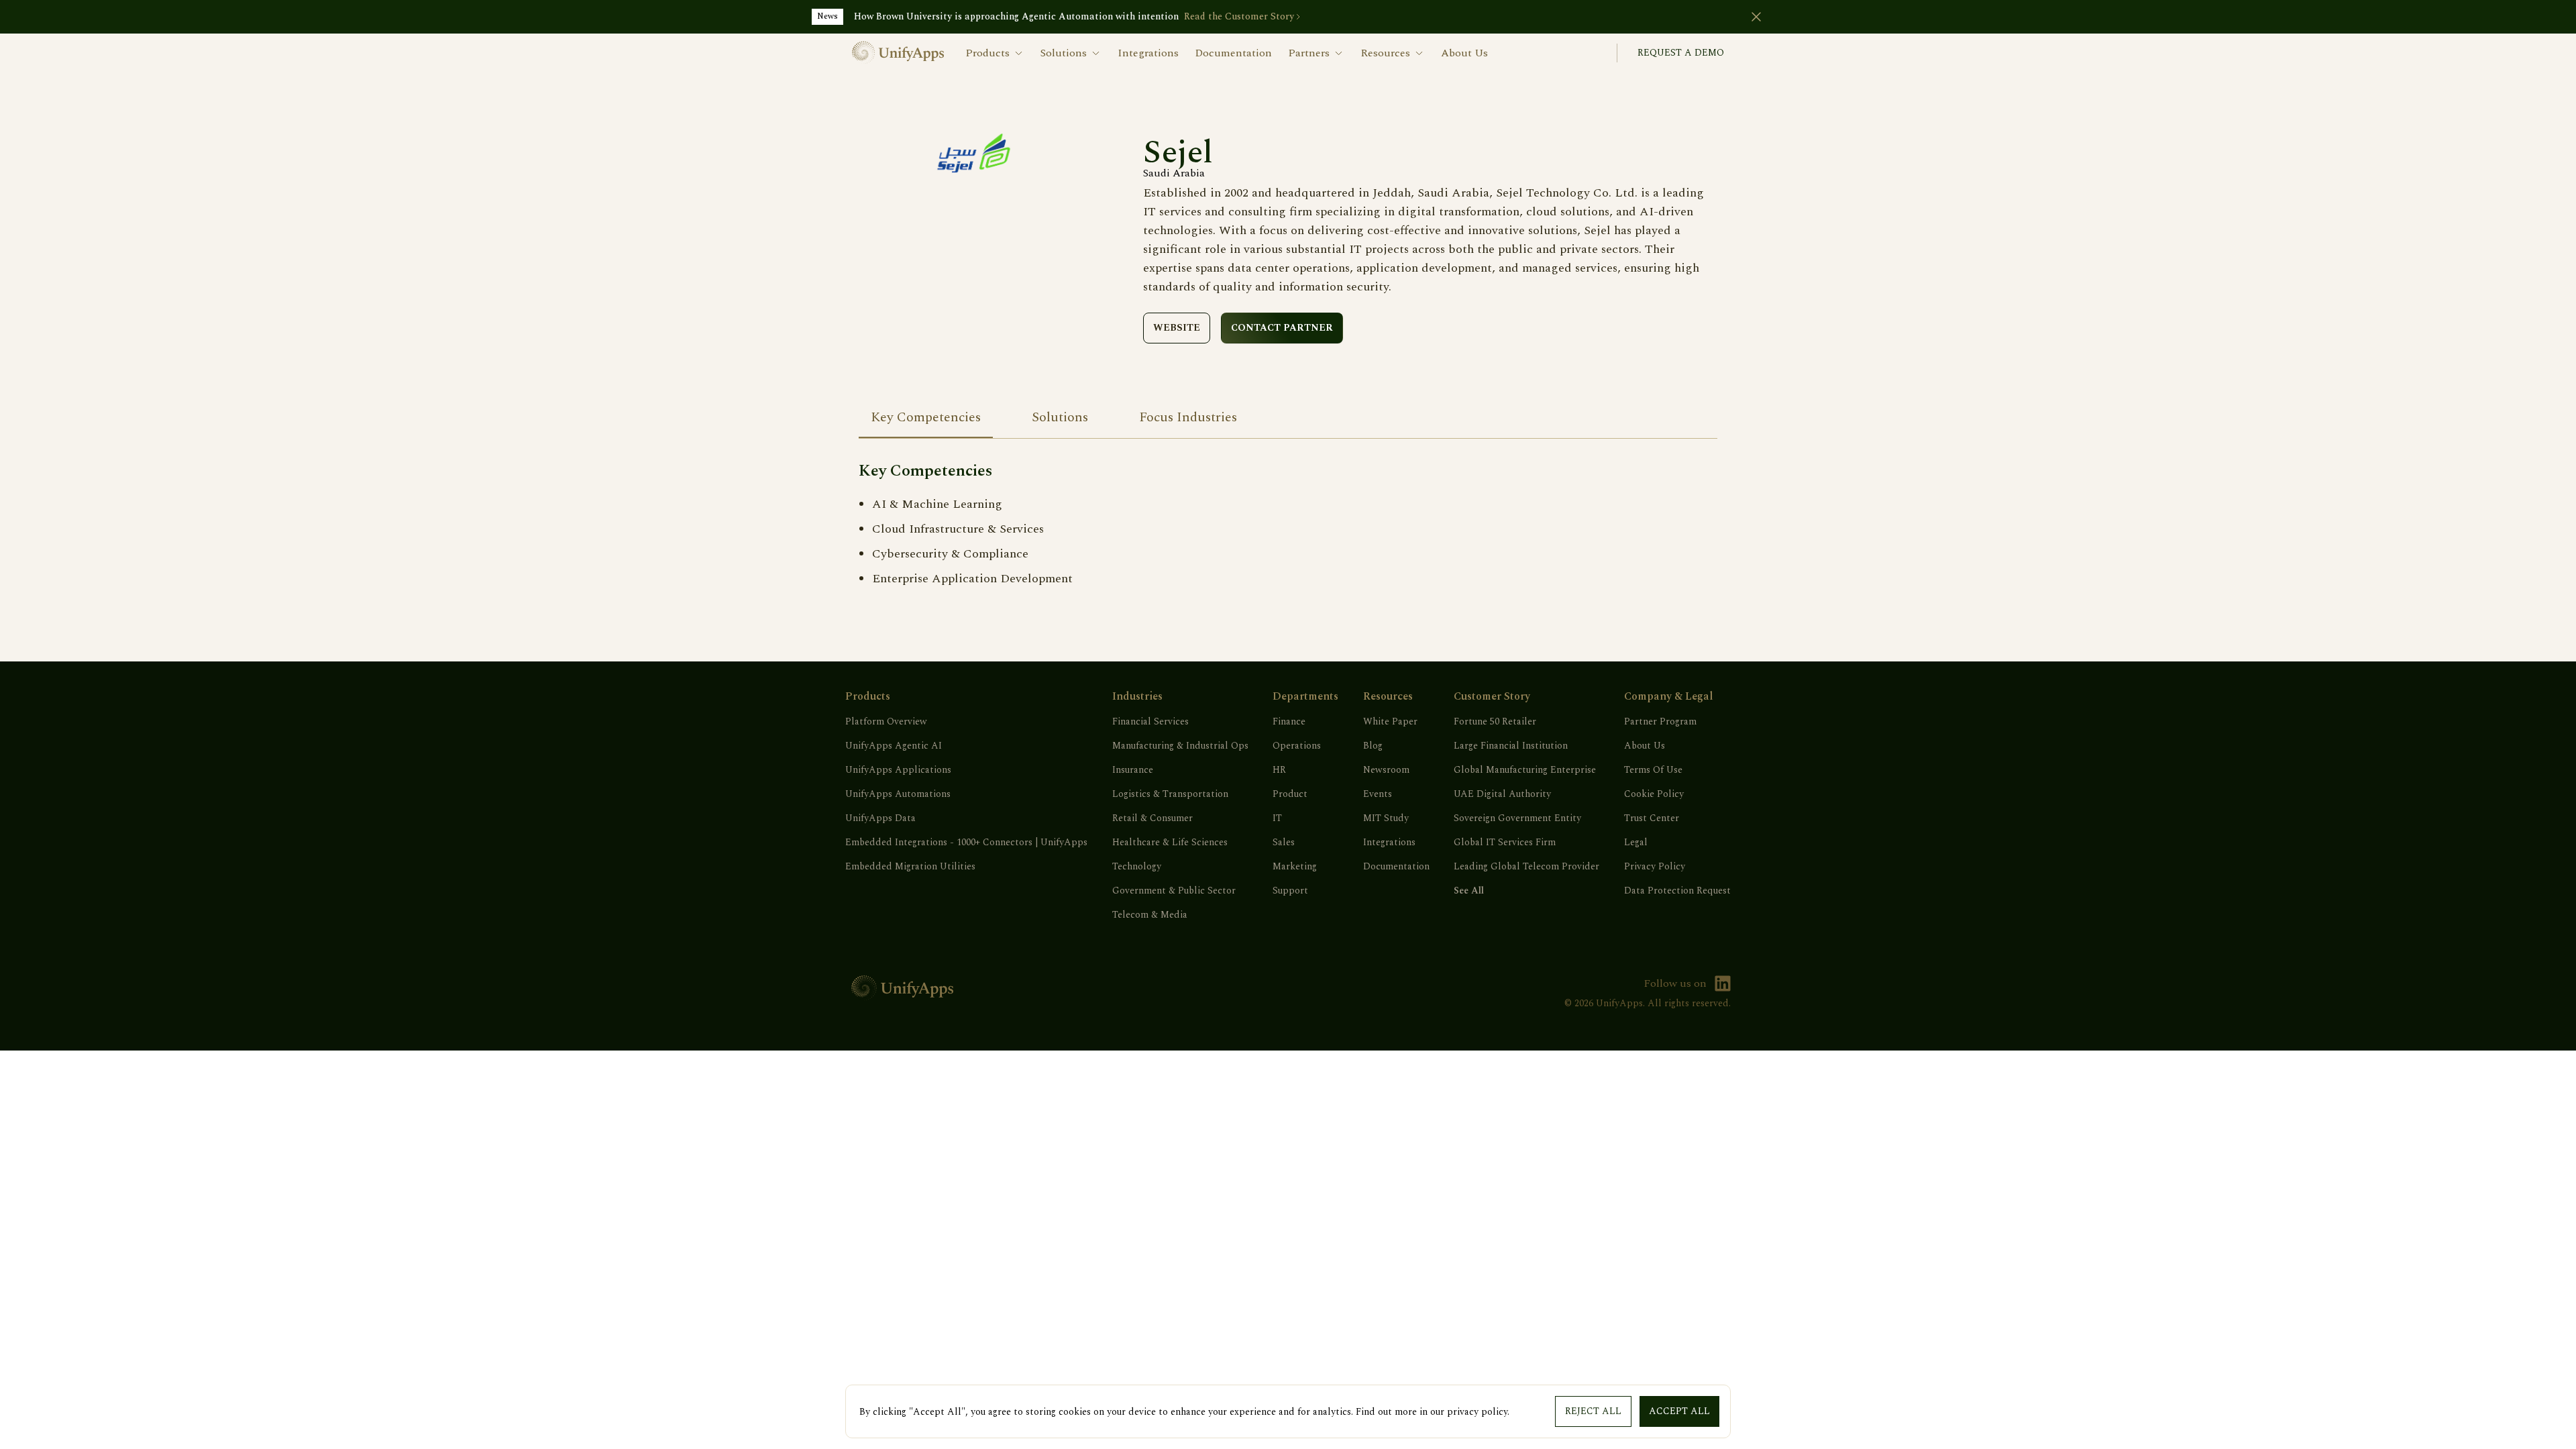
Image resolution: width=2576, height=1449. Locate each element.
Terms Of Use (1653, 770)
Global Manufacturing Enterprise (1525, 770)
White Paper (1390, 722)
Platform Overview (886, 722)
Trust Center (1652, 818)
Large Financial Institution (1511, 746)
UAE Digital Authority (1502, 794)
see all (1469, 891)
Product (1290, 794)
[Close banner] (1756, 17)
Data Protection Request (1677, 891)
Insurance (1133, 770)
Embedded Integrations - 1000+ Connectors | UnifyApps (966, 843)
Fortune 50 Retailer (1495, 722)
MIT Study (1386, 818)
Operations (1297, 746)
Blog (1373, 746)
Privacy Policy (1655, 867)
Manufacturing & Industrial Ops (1180, 746)
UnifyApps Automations (898, 794)
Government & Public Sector (1174, 891)
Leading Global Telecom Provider (1526, 867)
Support (1290, 891)
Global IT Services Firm (1505, 843)
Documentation (1233, 53)
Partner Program (1660, 722)
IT (1277, 818)
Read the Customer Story (1239, 17)
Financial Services (1150, 722)
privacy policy (1477, 1412)
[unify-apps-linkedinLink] (1723, 983)
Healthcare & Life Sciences (1170, 843)
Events (1378, 794)
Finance (1289, 722)
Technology (1137, 867)
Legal (1636, 843)
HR (1279, 770)
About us (1464, 53)
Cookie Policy (1654, 794)
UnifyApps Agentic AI (894, 746)
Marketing (1295, 867)
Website (1177, 328)
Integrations (1148, 53)
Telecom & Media (1150, 915)
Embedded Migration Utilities (910, 867)
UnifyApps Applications (898, 770)
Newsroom (1386, 770)
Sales (1284, 843)
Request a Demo (1681, 53)
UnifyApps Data (880, 818)
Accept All (1679, 1411)
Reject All (1593, 1411)
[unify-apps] (898, 53)
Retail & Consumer (1152, 818)
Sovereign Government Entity (1517, 818)
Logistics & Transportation (1170, 794)
